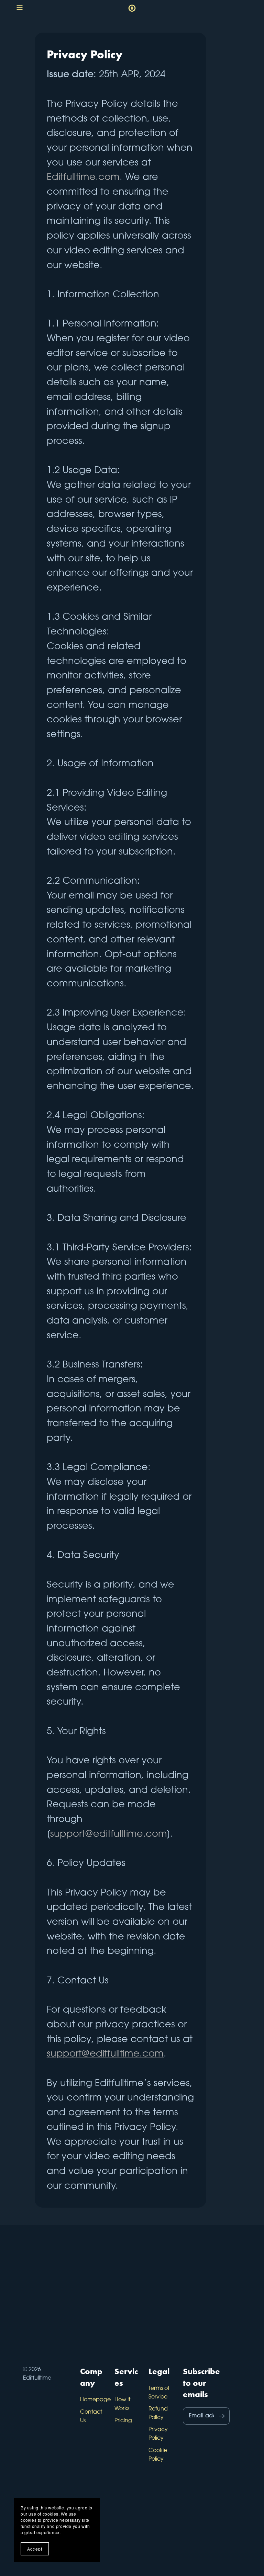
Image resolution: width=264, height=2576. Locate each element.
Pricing (123, 2421)
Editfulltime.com (83, 178)
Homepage (95, 2400)
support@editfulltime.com (109, 1835)
